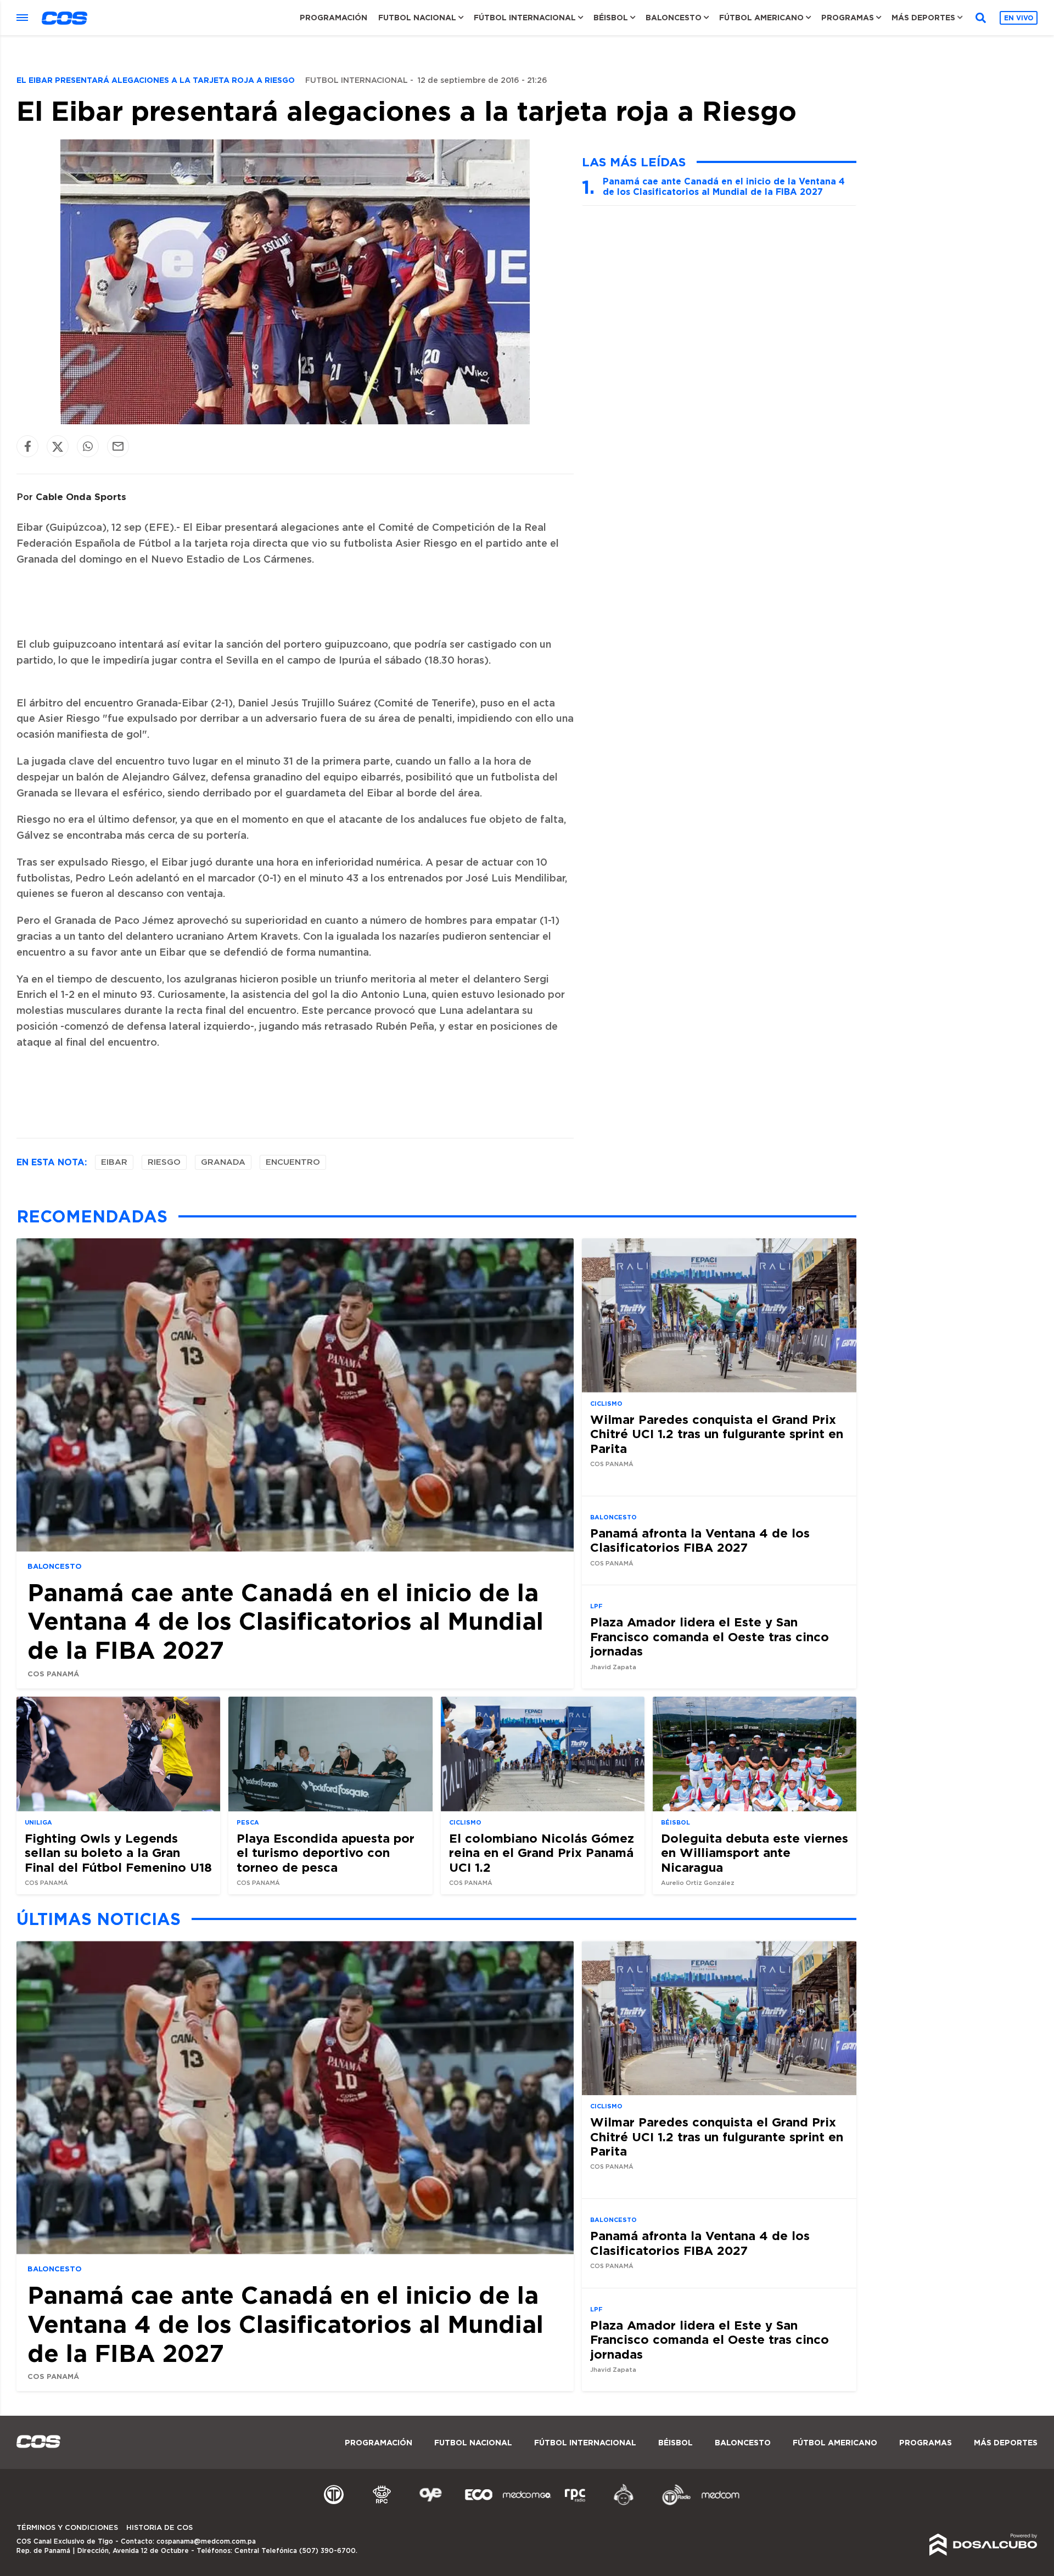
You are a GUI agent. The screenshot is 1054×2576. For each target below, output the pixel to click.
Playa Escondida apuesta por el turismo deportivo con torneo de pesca (326, 1853)
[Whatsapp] (88, 447)
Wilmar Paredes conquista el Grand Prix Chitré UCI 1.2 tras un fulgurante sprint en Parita (717, 1434)
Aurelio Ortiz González (698, 1883)
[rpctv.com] (382, 2504)
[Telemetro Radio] (672, 2504)
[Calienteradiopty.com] (624, 2504)
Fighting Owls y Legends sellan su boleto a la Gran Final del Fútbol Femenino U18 (118, 1853)
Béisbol (611, 18)
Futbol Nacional (417, 18)
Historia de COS (159, 2528)
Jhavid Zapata (613, 1667)
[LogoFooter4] (575, 2504)
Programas (848, 18)
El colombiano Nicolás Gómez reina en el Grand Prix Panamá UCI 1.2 (542, 1853)
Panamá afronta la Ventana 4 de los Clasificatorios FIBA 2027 (700, 1540)
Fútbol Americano (761, 18)
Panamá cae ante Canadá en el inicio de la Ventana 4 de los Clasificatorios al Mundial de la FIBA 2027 (724, 186)
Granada (223, 1162)
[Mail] (118, 447)
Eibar (114, 1162)
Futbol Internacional (357, 81)
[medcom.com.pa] (720, 2504)
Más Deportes (923, 18)
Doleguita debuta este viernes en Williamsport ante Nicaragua (755, 1853)
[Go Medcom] (527, 2504)
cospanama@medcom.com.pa (206, 2541)
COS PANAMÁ (53, 1674)
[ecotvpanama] (479, 2504)
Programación (333, 18)
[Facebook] (27, 447)
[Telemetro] (334, 2504)
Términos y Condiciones (67, 2528)
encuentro (293, 1162)
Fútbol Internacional (525, 18)
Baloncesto (674, 18)
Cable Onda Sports (81, 496)
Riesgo (164, 1162)
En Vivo (1019, 18)
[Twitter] (58, 447)
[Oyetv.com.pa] (430, 2504)
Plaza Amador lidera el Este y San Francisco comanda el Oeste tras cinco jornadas (710, 1636)
